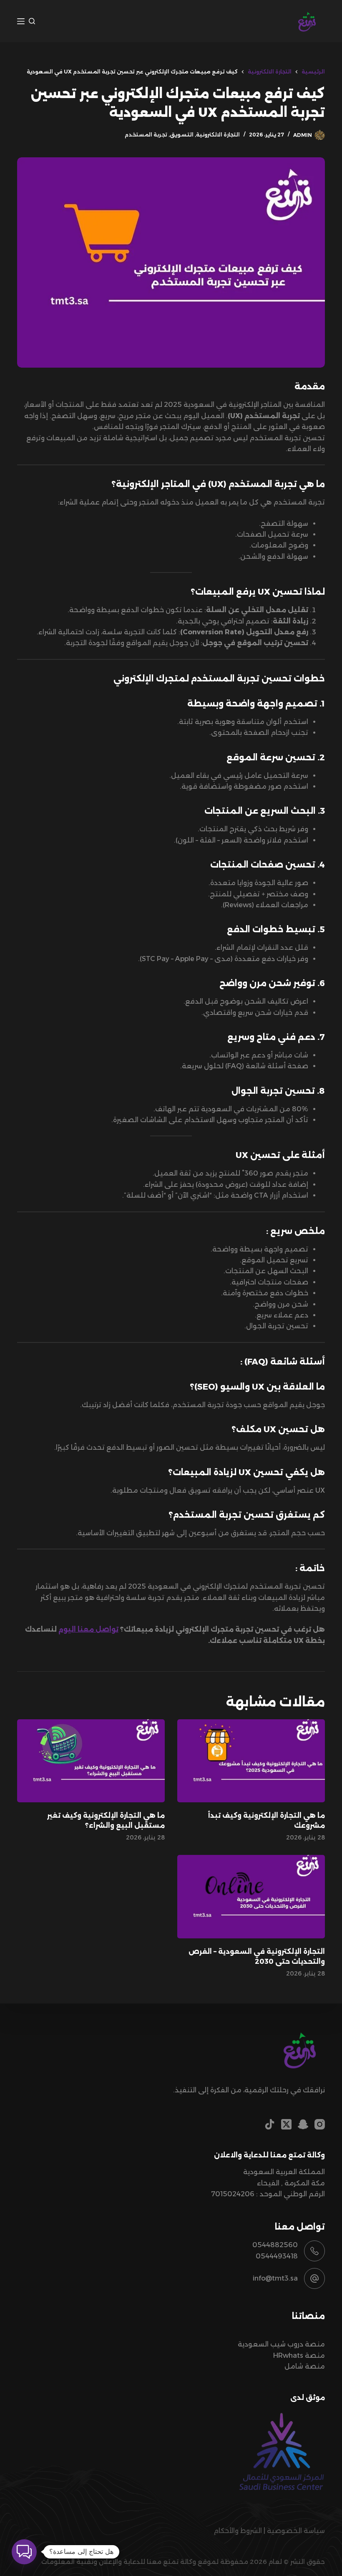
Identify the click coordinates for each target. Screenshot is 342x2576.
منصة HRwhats (299, 2355)
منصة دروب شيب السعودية (281, 2344)
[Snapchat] (303, 2124)
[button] (24, 2552)
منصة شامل (305, 2366)
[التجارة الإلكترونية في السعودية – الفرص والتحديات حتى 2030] (251, 1896)
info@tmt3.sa (275, 2278)
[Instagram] (320, 2124)
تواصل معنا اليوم (88, 1629)
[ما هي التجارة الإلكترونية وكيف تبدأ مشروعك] (251, 1761)
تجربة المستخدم (146, 135)
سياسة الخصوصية (296, 2531)
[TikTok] (270, 2124)
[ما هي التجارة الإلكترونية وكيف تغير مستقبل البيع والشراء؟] (91, 1761)
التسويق (182, 135)
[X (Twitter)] (286, 2124)
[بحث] (32, 21)
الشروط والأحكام (238, 2531)
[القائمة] (21, 21)
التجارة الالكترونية (218, 135)
